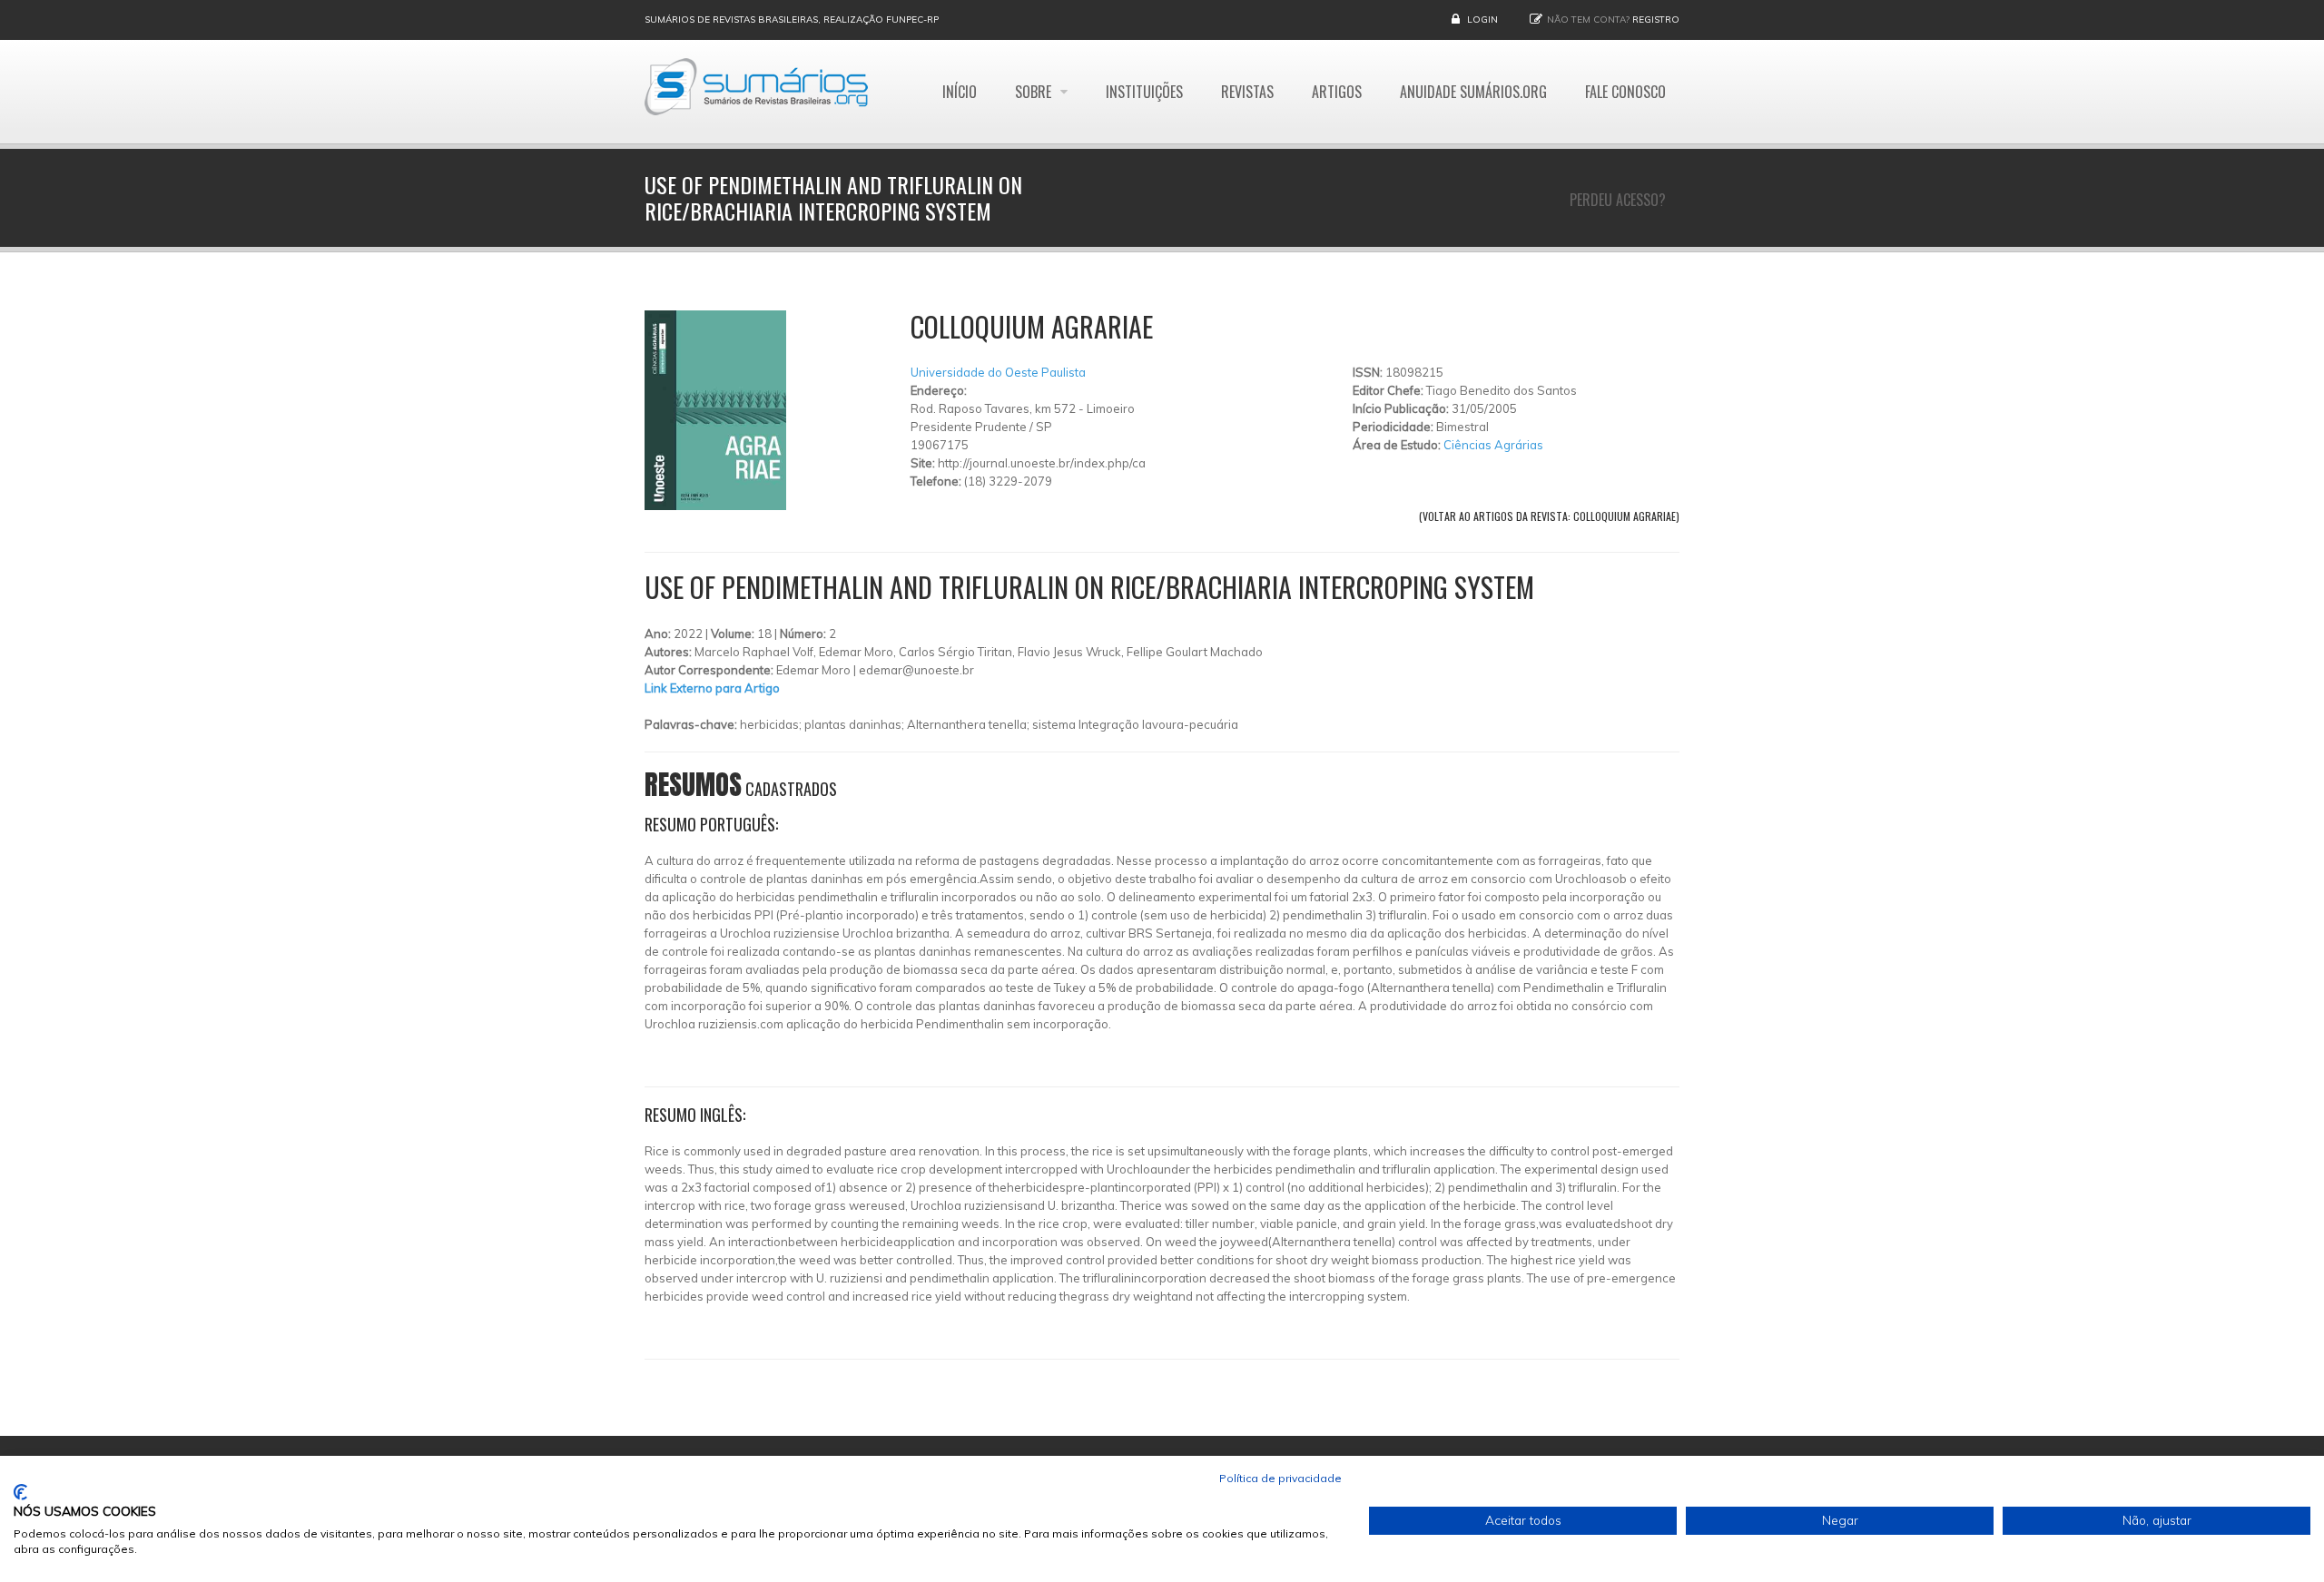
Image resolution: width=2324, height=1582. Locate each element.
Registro (1656, 20)
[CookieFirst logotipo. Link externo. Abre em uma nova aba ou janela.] (20, 1492)
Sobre (1035, 92)
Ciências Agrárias (1493, 445)
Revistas (1247, 92)
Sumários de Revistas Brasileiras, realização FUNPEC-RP (792, 20)
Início (960, 92)
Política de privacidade (1280, 1478)
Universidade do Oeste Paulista (998, 372)
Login (1482, 20)
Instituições (1144, 92)
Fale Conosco (1625, 92)
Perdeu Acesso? (1618, 200)
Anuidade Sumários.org (1473, 92)
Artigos (1337, 92)
